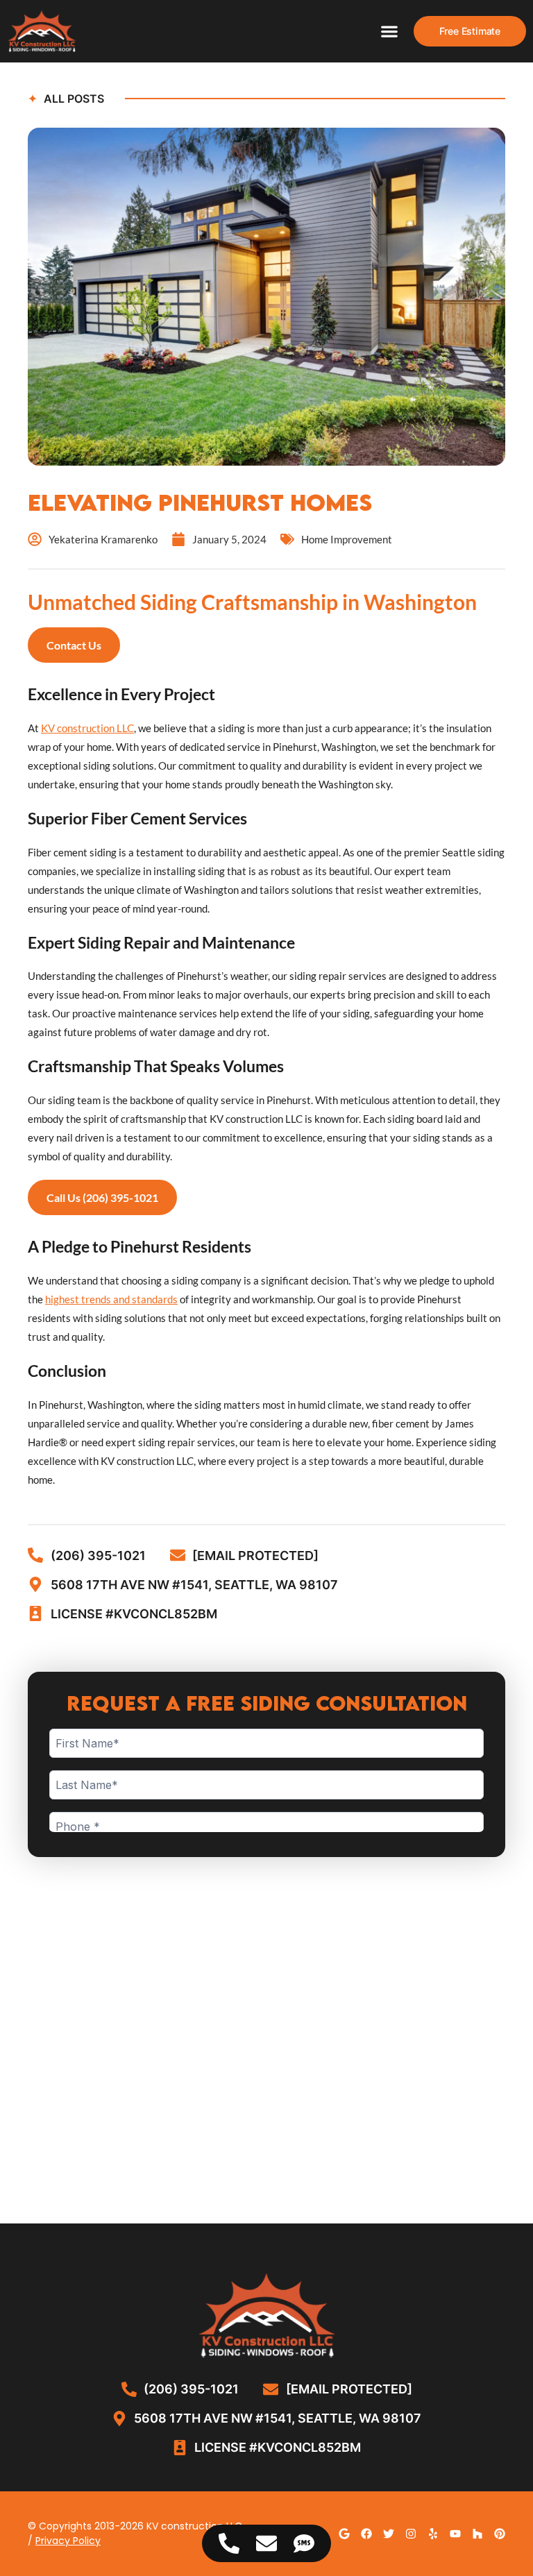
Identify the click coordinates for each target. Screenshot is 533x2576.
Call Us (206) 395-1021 (102, 1197)
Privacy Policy (68, 2541)
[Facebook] (366, 2534)
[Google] (344, 2534)
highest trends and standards (111, 1299)
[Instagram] (411, 2534)
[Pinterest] (500, 2534)
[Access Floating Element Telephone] (229, 2543)
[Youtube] (455, 2534)
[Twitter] (389, 2534)
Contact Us (74, 645)
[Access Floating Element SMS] (304, 2543)
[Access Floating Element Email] (266, 2543)
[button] (390, 32)
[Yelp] (433, 2534)
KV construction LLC (87, 728)
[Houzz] (477, 2534)
